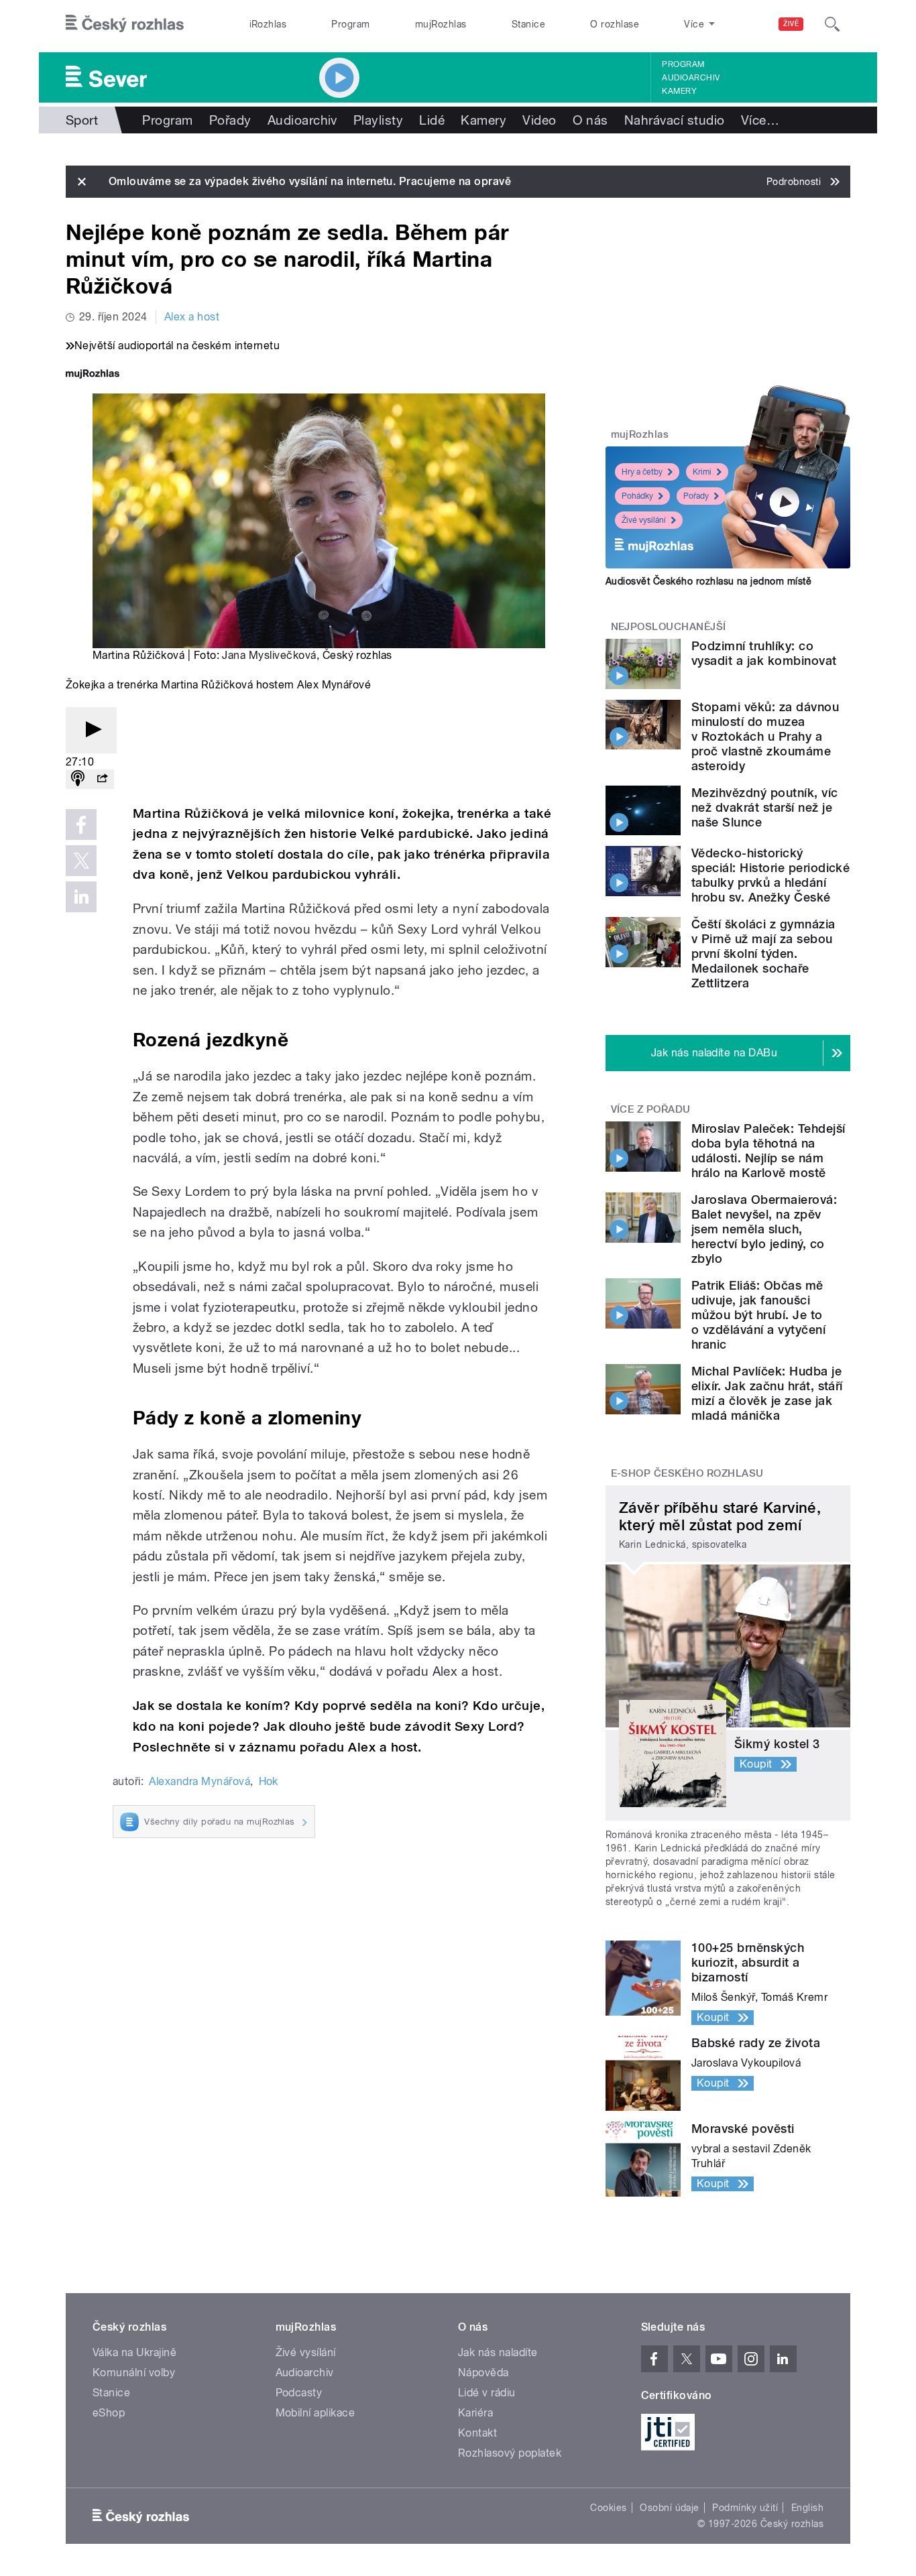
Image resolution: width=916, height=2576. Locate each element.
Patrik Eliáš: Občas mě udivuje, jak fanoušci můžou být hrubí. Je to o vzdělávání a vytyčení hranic (758, 1315)
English (807, 2508)
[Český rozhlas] (125, 24)
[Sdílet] (102, 779)
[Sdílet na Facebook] (81, 824)
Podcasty (299, 2393)
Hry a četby (642, 472)
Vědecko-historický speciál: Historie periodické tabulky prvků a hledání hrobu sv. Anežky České (770, 875)
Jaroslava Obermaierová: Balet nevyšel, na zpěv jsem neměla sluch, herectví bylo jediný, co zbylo (764, 1229)
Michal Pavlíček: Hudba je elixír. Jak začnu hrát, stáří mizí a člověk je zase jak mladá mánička (767, 1393)
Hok (269, 1781)
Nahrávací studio (675, 120)
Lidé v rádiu (487, 2393)
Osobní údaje (670, 2508)
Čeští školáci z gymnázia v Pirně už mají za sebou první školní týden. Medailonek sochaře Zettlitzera (763, 954)
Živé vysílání (644, 520)
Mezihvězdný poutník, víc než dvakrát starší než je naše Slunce (765, 807)
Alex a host (192, 317)
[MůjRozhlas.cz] (93, 375)
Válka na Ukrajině (134, 2352)
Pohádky (637, 496)
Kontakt (477, 2433)
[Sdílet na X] (81, 861)
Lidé (432, 120)
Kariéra (475, 2413)
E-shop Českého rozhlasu (687, 1473)
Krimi (702, 472)
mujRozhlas (441, 24)
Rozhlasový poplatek (510, 2453)
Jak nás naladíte (498, 2352)
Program (350, 24)
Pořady (230, 120)
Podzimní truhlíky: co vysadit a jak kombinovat (764, 653)
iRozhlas (268, 24)
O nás (590, 120)
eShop (109, 2413)
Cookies (608, 2508)
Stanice (528, 24)
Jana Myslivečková (269, 655)
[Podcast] (78, 779)
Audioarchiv (691, 78)
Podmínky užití (745, 2508)
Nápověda (483, 2373)
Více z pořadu (651, 1109)
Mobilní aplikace (316, 2413)
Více (760, 120)
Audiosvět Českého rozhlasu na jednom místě (708, 581)
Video (539, 120)
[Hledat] (832, 24)
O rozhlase (615, 24)
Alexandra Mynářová (199, 1781)
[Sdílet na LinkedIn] (81, 897)
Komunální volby (134, 2373)
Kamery (679, 91)
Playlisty (378, 120)
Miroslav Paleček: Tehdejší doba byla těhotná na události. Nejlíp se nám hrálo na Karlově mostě (768, 1151)
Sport (82, 120)
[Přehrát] (91, 730)
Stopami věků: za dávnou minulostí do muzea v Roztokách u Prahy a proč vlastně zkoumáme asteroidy (765, 736)
